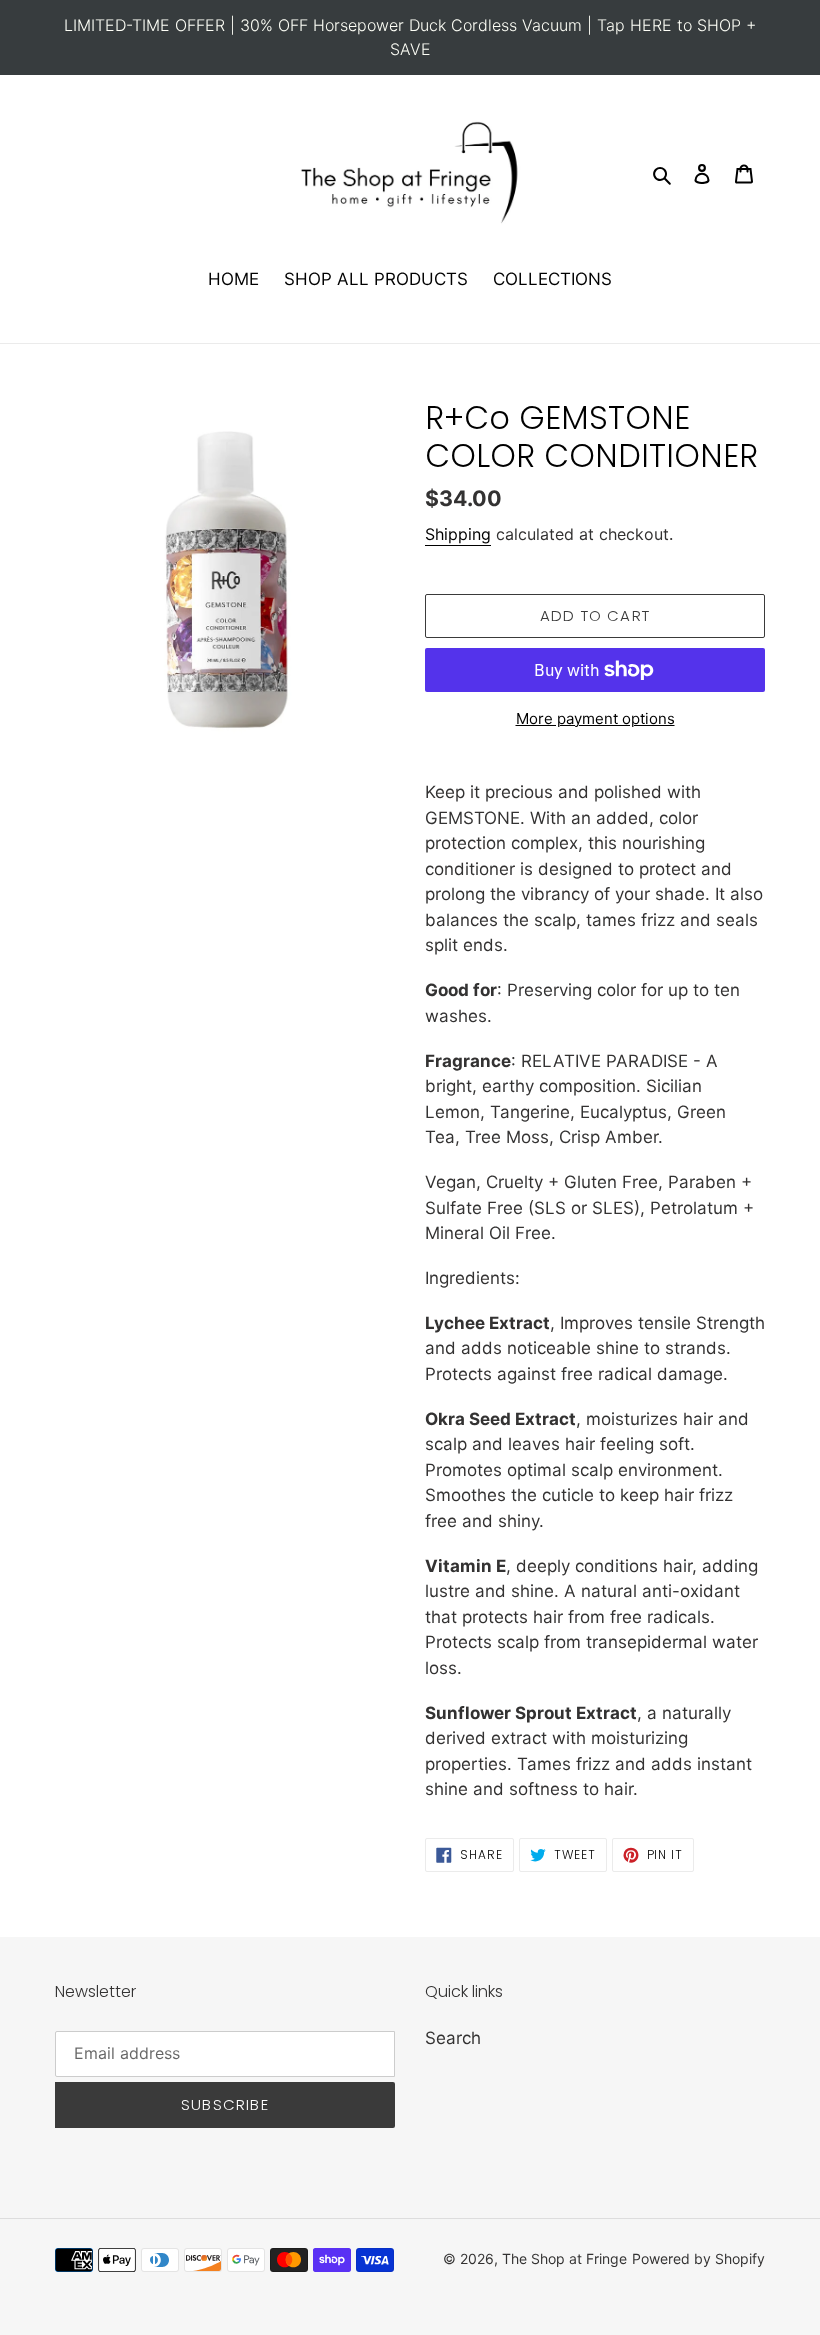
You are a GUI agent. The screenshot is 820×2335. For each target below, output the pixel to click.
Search (453, 2038)
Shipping (458, 534)
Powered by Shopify (698, 2258)
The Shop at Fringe (564, 2258)
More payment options (595, 718)
